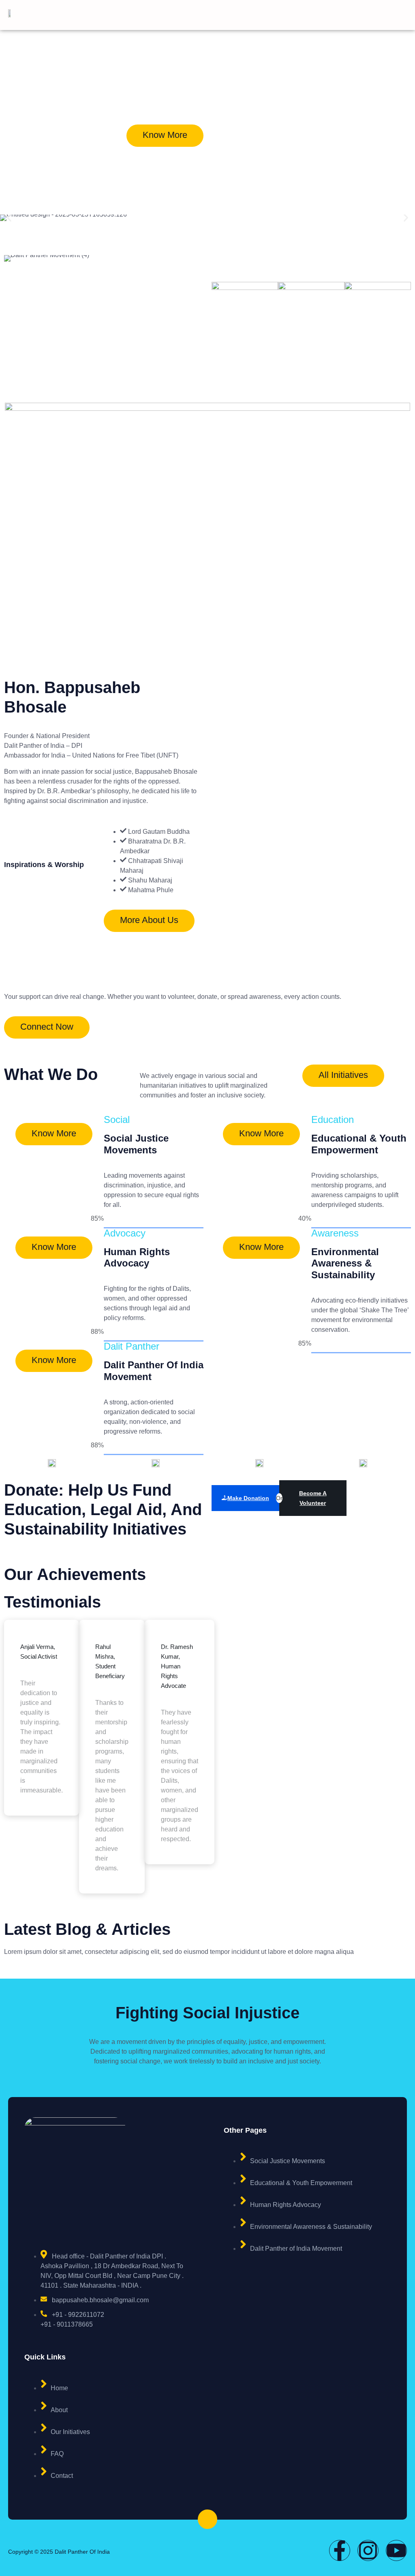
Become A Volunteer (313, 1498)
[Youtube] (396, 2550)
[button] (9, 218)
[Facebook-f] (340, 2550)
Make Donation (248, 1498)
